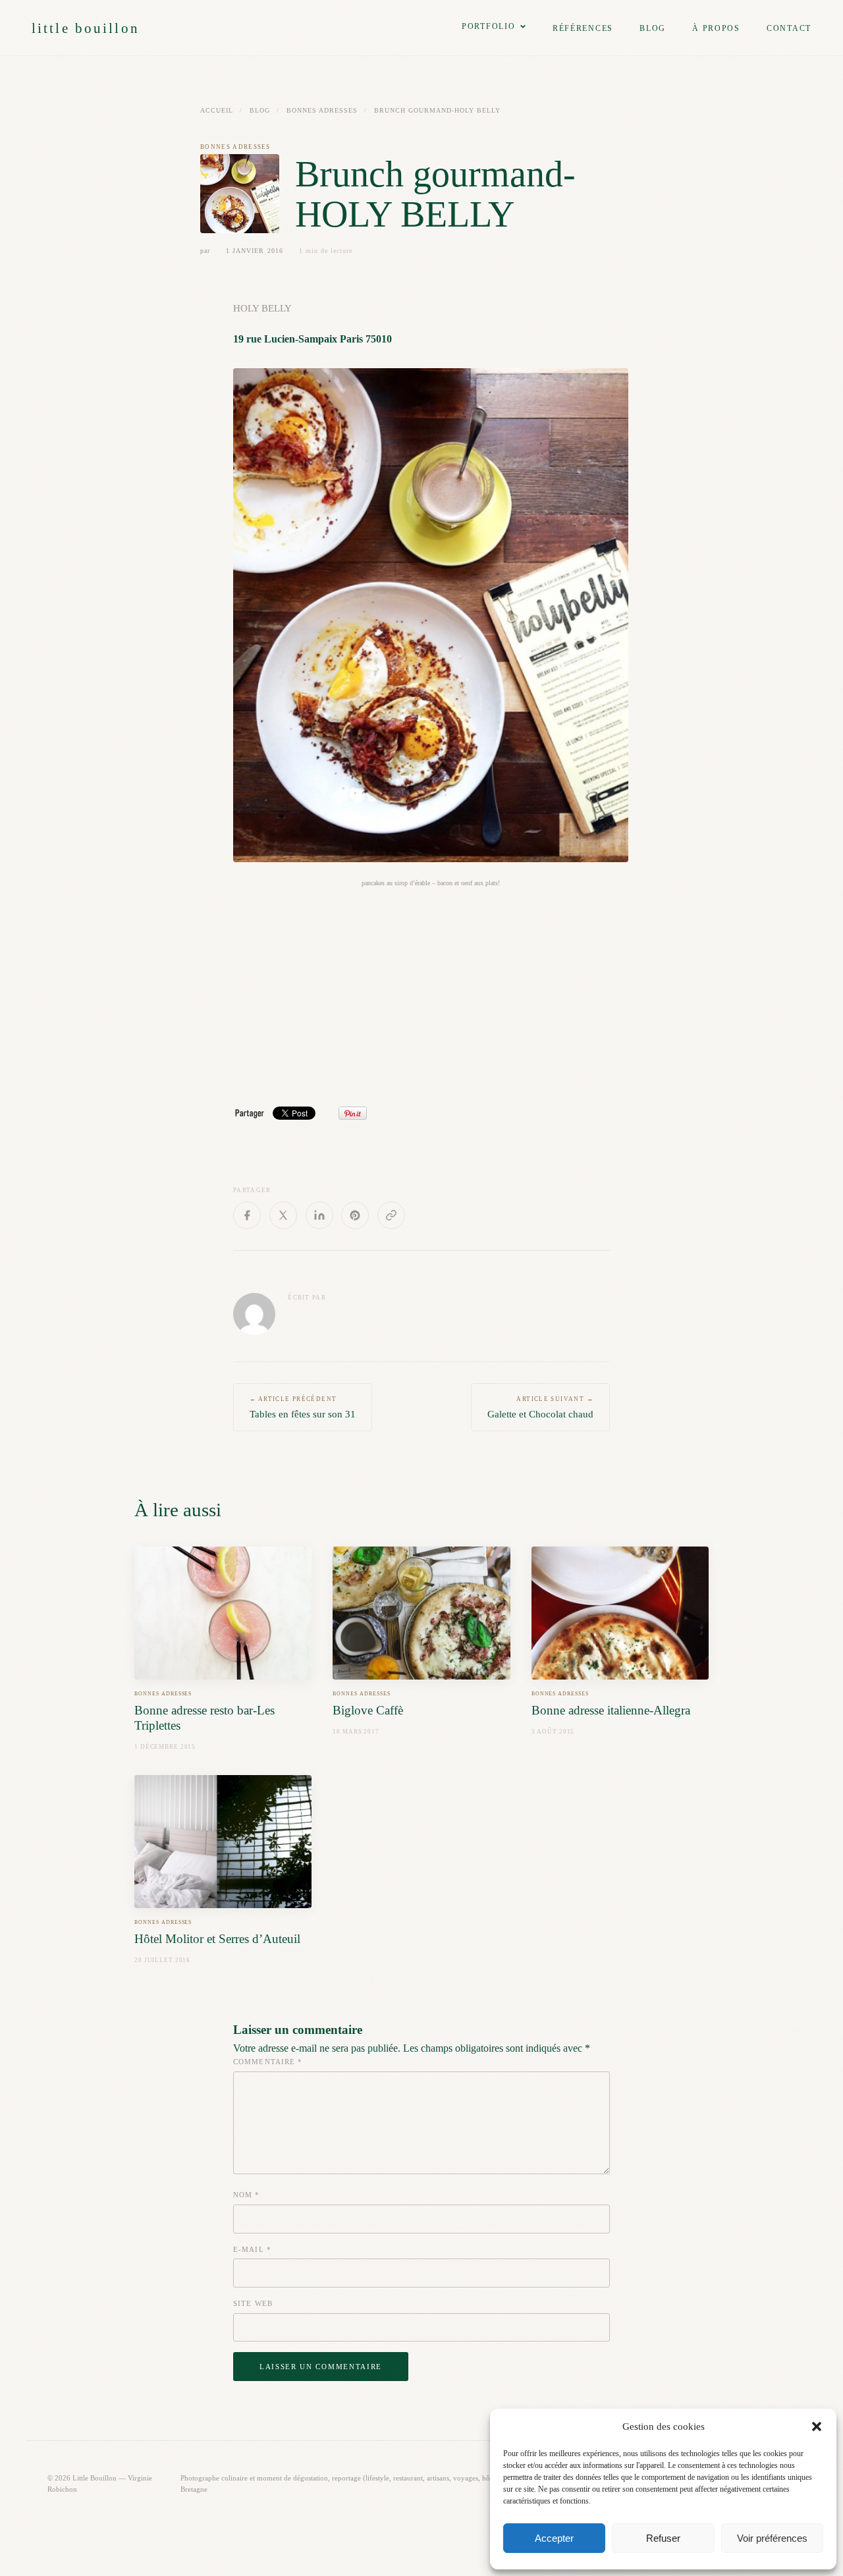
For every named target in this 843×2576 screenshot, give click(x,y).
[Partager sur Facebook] (247, 1215)
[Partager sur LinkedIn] (319, 1215)
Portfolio (489, 26)
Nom (247, 2195)
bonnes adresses (322, 110)
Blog (653, 28)
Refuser (663, 2538)
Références (583, 28)
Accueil (217, 110)
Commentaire (268, 2062)
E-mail (252, 2249)
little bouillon (86, 28)
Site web (253, 2303)
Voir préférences (772, 2538)
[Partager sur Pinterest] (355, 1215)
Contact (789, 28)
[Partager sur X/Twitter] (283, 1215)
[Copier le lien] (391, 1215)
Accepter (554, 2538)
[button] (817, 2426)
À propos (716, 28)
